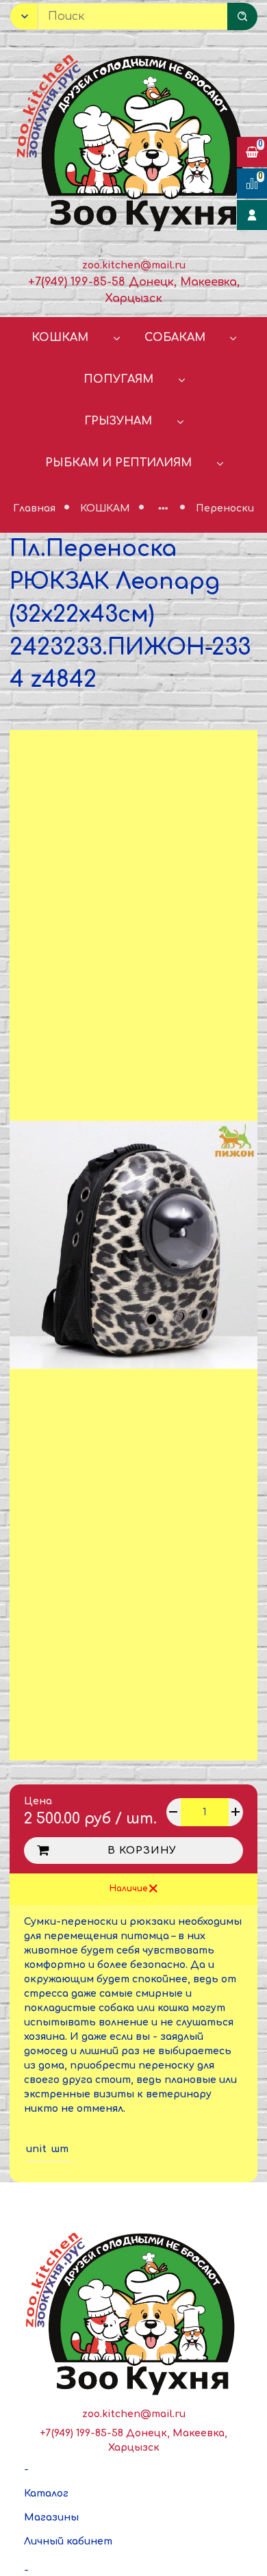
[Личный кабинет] (252, 215)
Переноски (225, 508)
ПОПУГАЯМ (118, 379)
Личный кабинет (68, 2541)
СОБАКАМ (175, 338)
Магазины (51, 2517)
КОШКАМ (60, 338)
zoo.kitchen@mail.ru (134, 265)
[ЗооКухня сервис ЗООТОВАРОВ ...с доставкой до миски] (133, 140)
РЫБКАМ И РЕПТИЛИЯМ (118, 463)
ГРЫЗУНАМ (118, 421)
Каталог (46, 2493)
